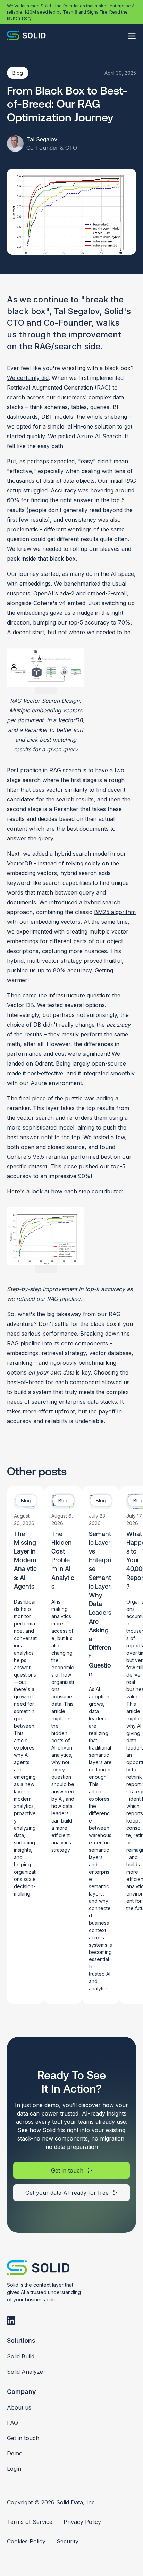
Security (68, 2541)
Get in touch (23, 2438)
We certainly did (28, 378)
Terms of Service (30, 2522)
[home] (26, 36)
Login (14, 2469)
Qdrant (44, 1063)
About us (19, 2407)
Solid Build (21, 2356)
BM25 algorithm (115, 912)
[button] (132, 36)
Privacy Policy (82, 2522)
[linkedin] (11, 2321)
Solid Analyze (25, 2372)
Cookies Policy (26, 2541)
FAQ (12, 2423)
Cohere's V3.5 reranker (38, 1157)
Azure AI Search (99, 436)
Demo (15, 2453)
